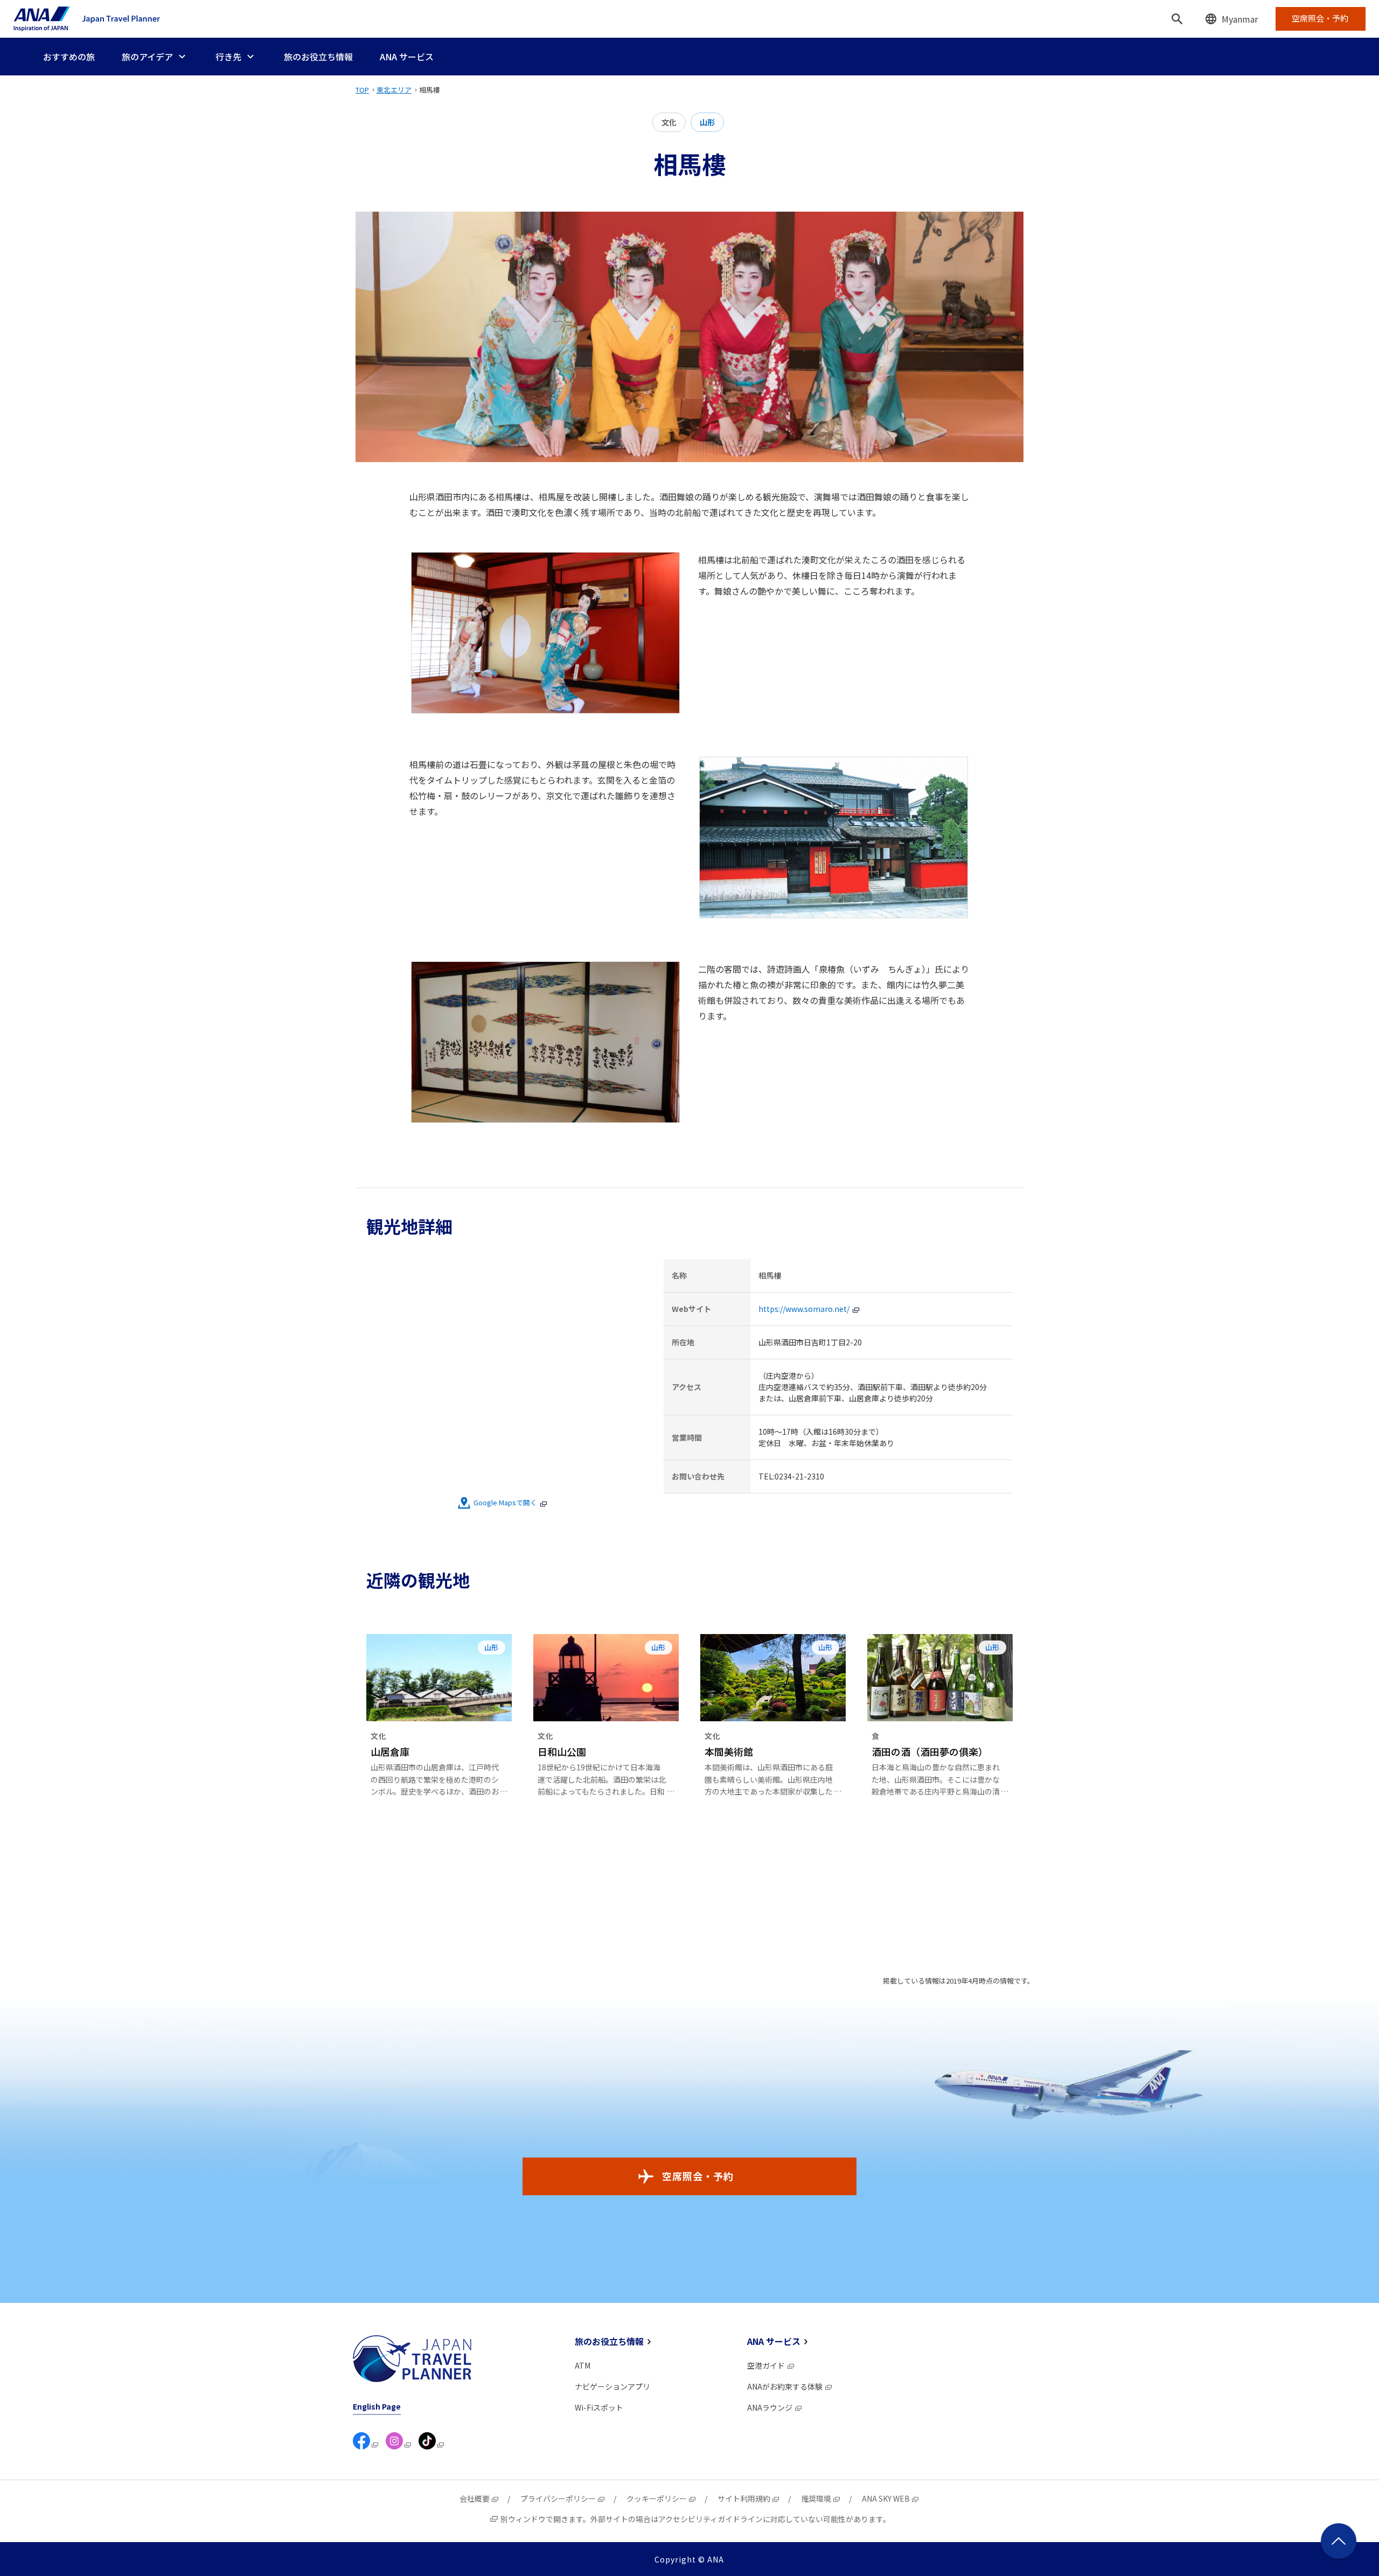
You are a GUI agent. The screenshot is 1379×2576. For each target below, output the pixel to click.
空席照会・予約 (698, 2176)
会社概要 (475, 2498)
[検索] (1177, 19)
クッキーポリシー (657, 2498)
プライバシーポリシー (558, 2498)
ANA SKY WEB (886, 2498)
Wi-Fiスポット (599, 2407)
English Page (377, 2406)
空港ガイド (766, 2365)
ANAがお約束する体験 (785, 2386)
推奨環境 (816, 2498)
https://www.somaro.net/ (804, 1309)
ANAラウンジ (770, 2407)
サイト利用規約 (744, 2498)
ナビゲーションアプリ (612, 2386)
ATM (583, 2365)
